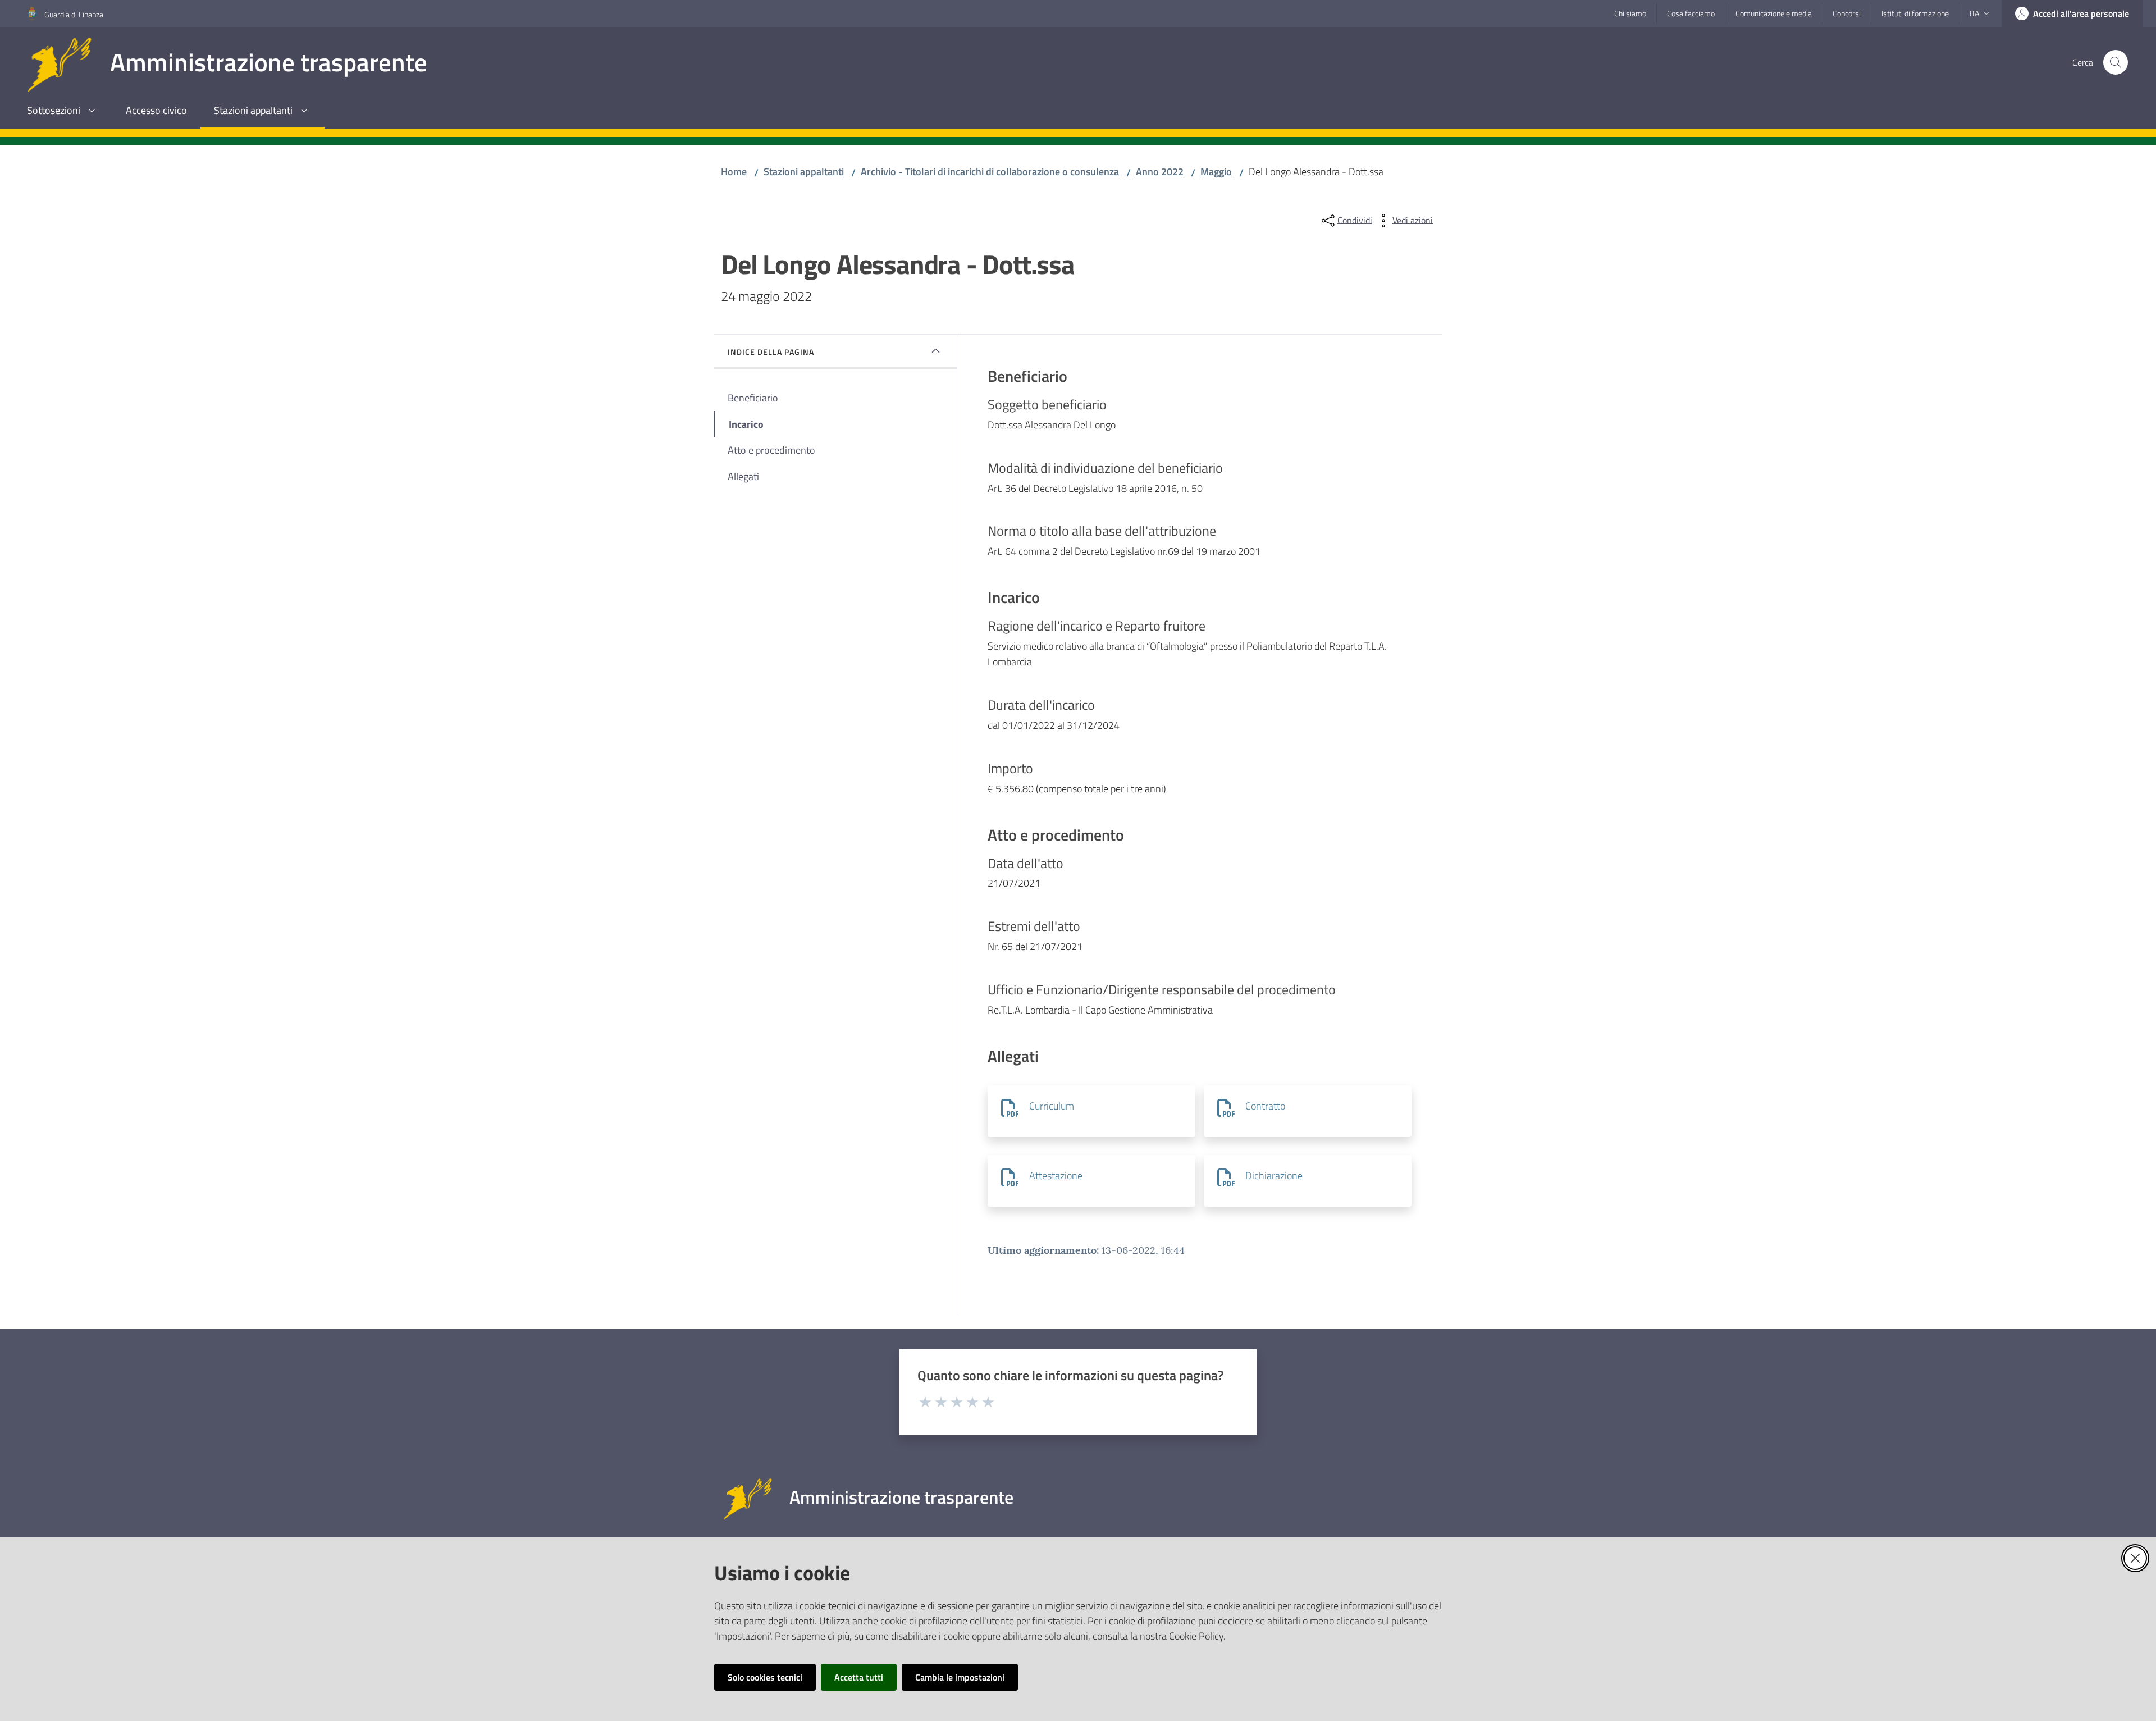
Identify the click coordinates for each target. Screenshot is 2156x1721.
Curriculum (1052, 1106)
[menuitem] (63, 111)
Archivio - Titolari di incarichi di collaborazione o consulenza (990, 172)
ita (1974, 13)
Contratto (1265, 1106)
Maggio (1216, 172)
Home (734, 172)
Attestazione (1056, 1176)
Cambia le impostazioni (960, 1677)
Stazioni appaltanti (804, 172)
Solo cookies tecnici (765, 1677)
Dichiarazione (1274, 1176)
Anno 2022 (1160, 172)
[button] (2116, 62)
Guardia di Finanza (74, 14)
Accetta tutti (859, 1677)
